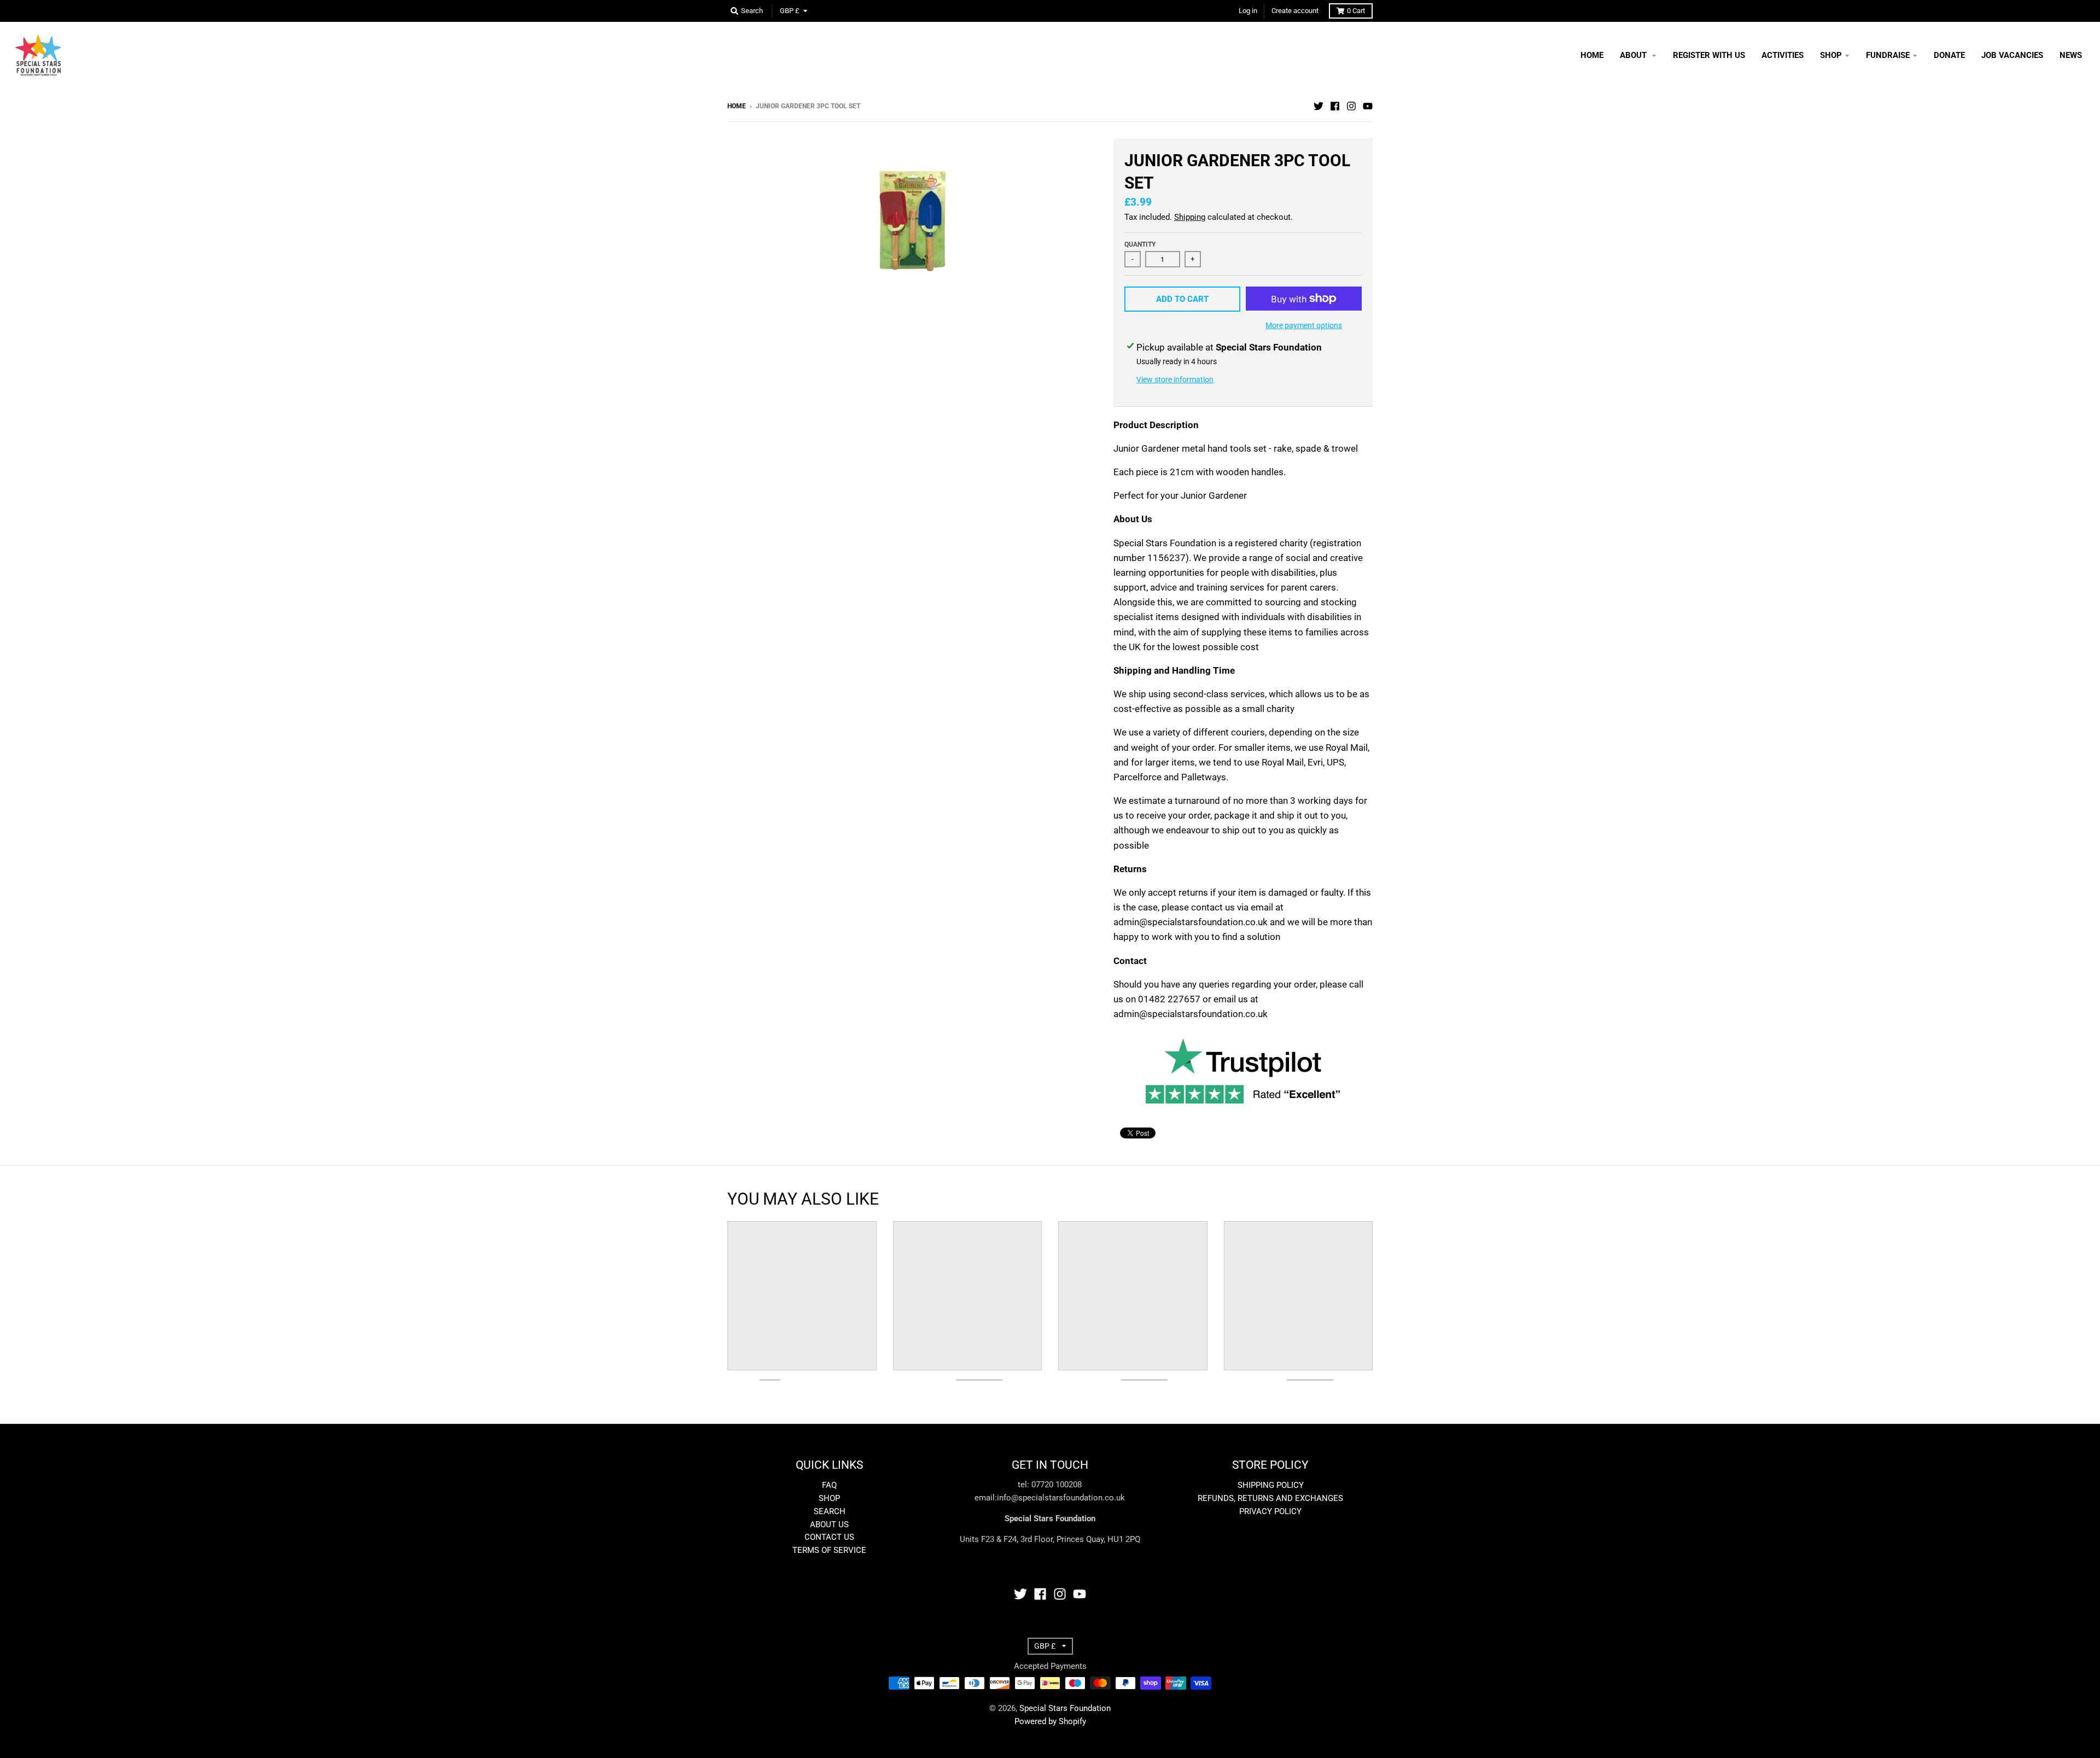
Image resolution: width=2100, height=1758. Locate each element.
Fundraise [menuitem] (1888, 55)
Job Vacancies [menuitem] (2012, 55)
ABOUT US (829, 1525)
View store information (1175, 379)
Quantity (1140, 244)
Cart (1356, 11)
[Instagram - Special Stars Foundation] (1351, 106)
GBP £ (790, 11)
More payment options (1304, 325)
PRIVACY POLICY (1270, 1511)
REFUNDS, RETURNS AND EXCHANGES (1270, 1498)
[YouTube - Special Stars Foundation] (1368, 106)
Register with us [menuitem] (1709, 55)
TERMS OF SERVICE (829, 1550)
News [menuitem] (2071, 55)
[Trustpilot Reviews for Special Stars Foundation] (1243, 1109)
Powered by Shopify (1050, 1721)
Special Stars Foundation (1065, 1708)
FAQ (829, 1485)
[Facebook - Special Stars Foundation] (1335, 106)
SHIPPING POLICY (1271, 1485)
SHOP (829, 1498)
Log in (1248, 11)
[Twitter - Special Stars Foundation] (1319, 106)
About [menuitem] (1634, 55)
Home (737, 106)
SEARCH (830, 1511)
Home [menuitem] (1592, 55)
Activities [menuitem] (1783, 55)
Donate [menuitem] (1949, 55)
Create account (1295, 11)
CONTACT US (829, 1537)
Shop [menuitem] (1831, 55)
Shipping (1190, 217)
